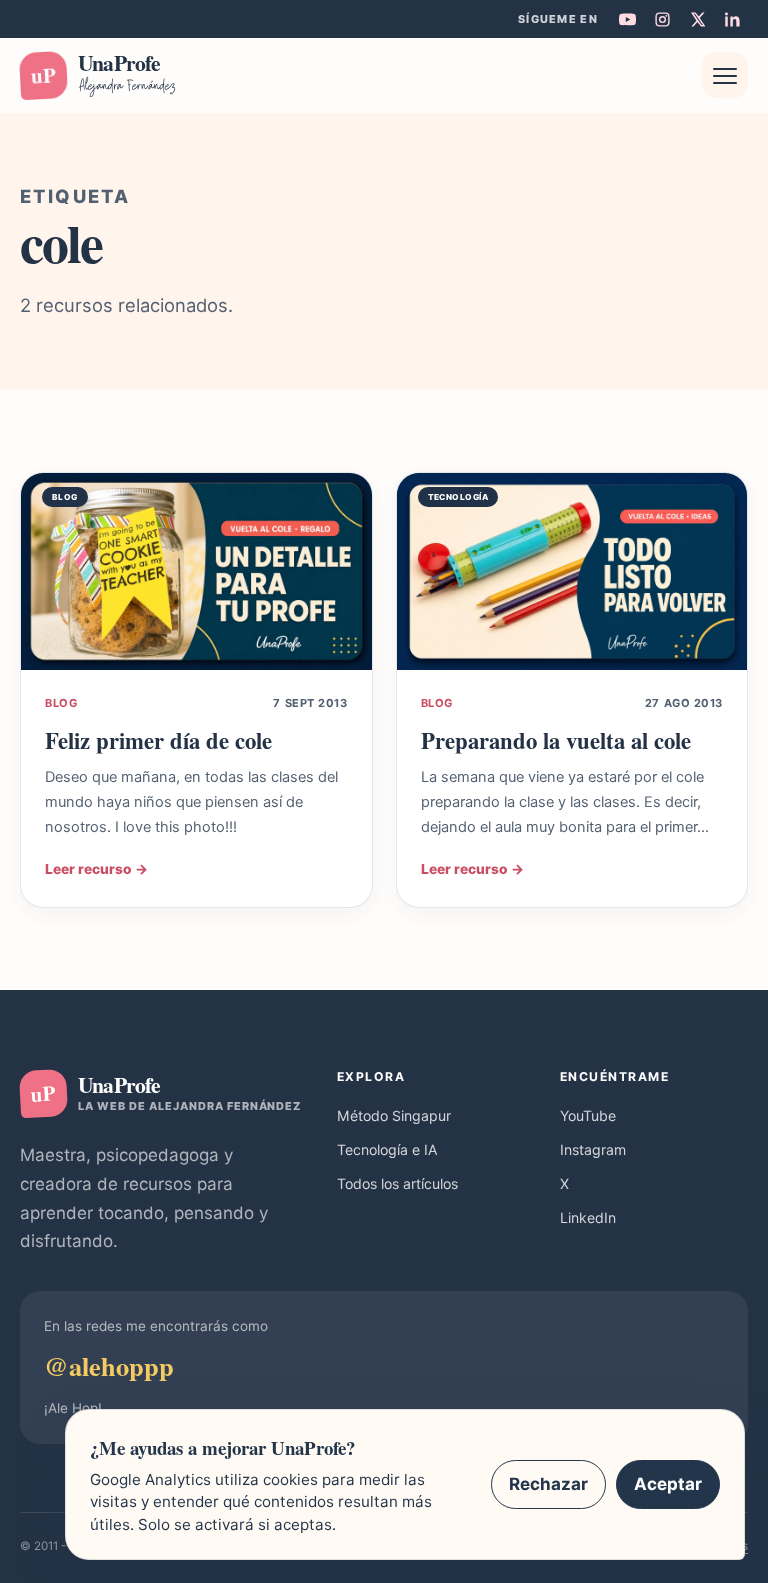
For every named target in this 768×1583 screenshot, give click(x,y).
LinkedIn (588, 1217)
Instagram (593, 1149)
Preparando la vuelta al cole (556, 740)
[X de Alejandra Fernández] (697, 19)
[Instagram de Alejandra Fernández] (662, 19)
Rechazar (548, 1484)
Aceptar (668, 1484)
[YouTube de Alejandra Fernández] (627, 19)
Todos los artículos (397, 1183)
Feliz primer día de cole (158, 740)
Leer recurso (96, 869)
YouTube (588, 1115)
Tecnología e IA (387, 1149)
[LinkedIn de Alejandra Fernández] (732, 19)
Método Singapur (394, 1115)
